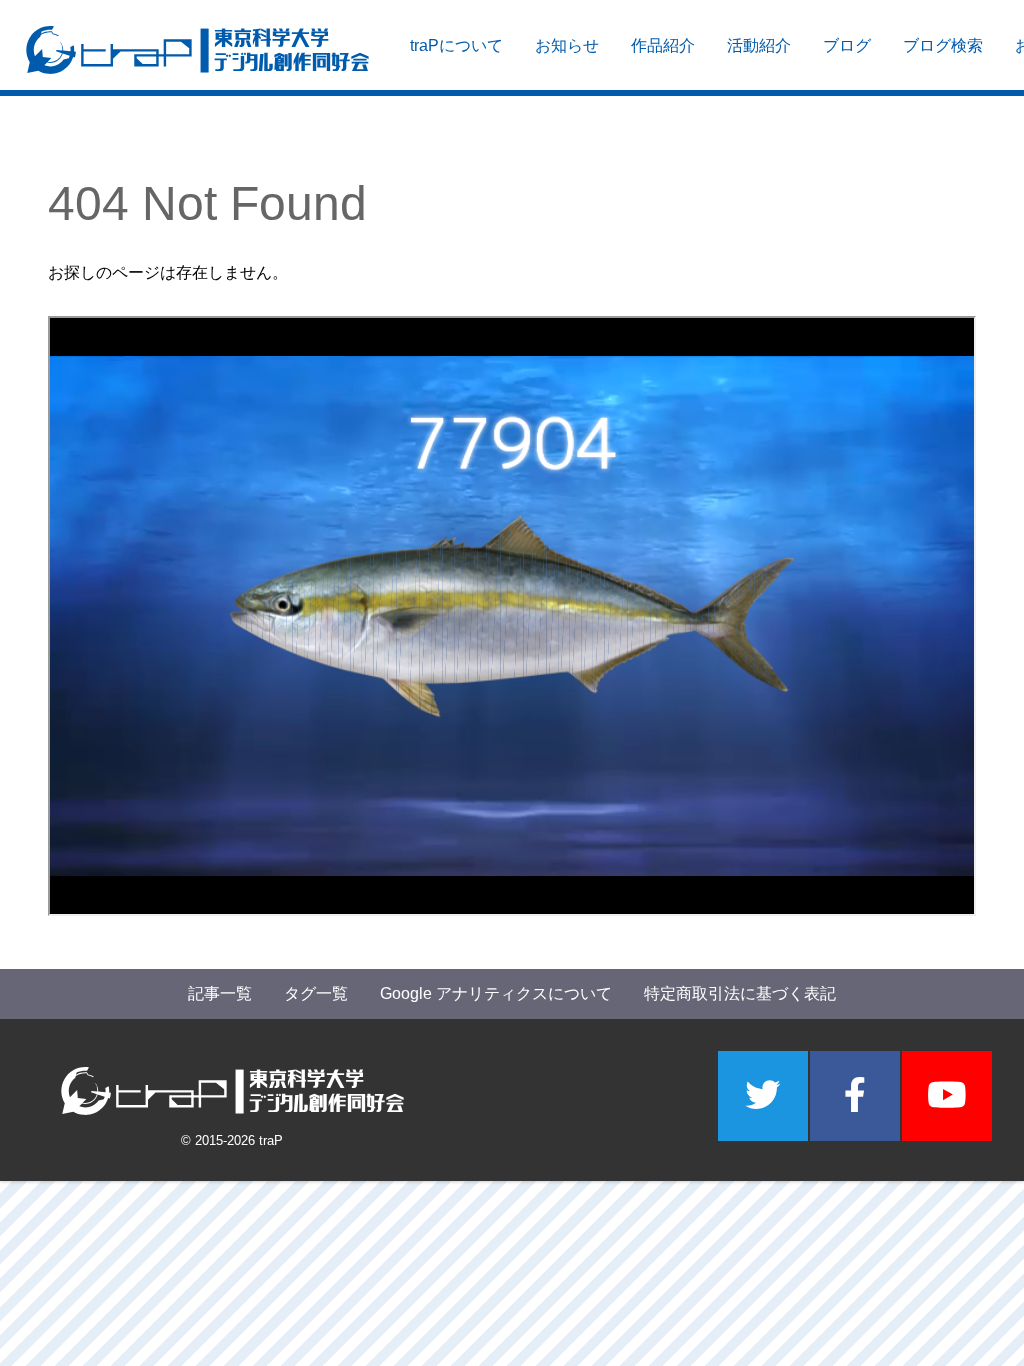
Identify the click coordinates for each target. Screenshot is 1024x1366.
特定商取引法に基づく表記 (740, 993)
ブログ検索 (943, 45)
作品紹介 (663, 45)
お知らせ (567, 45)
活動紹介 (759, 45)
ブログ (847, 45)
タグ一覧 (316, 993)
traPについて (456, 45)
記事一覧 (220, 993)
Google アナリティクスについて (496, 993)
